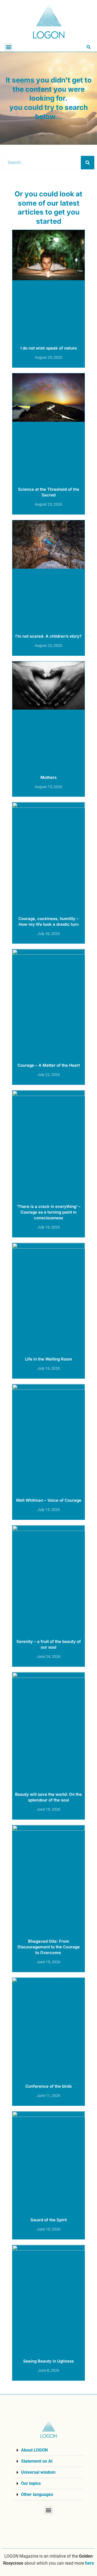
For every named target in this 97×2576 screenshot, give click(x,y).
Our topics (31, 2483)
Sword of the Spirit (49, 2220)
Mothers (48, 777)
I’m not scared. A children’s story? (48, 636)
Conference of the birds (48, 2086)
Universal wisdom (38, 2472)
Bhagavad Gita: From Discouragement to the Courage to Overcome (49, 1947)
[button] (8, 47)
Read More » (48, 363)
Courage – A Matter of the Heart (49, 1065)
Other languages (37, 2494)
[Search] (88, 163)
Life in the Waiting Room (49, 1359)
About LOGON (34, 2450)
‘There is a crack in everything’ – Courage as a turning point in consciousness (49, 1212)
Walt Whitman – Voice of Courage (49, 1500)
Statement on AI (37, 2461)
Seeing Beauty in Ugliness (48, 2361)
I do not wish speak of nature (49, 348)
